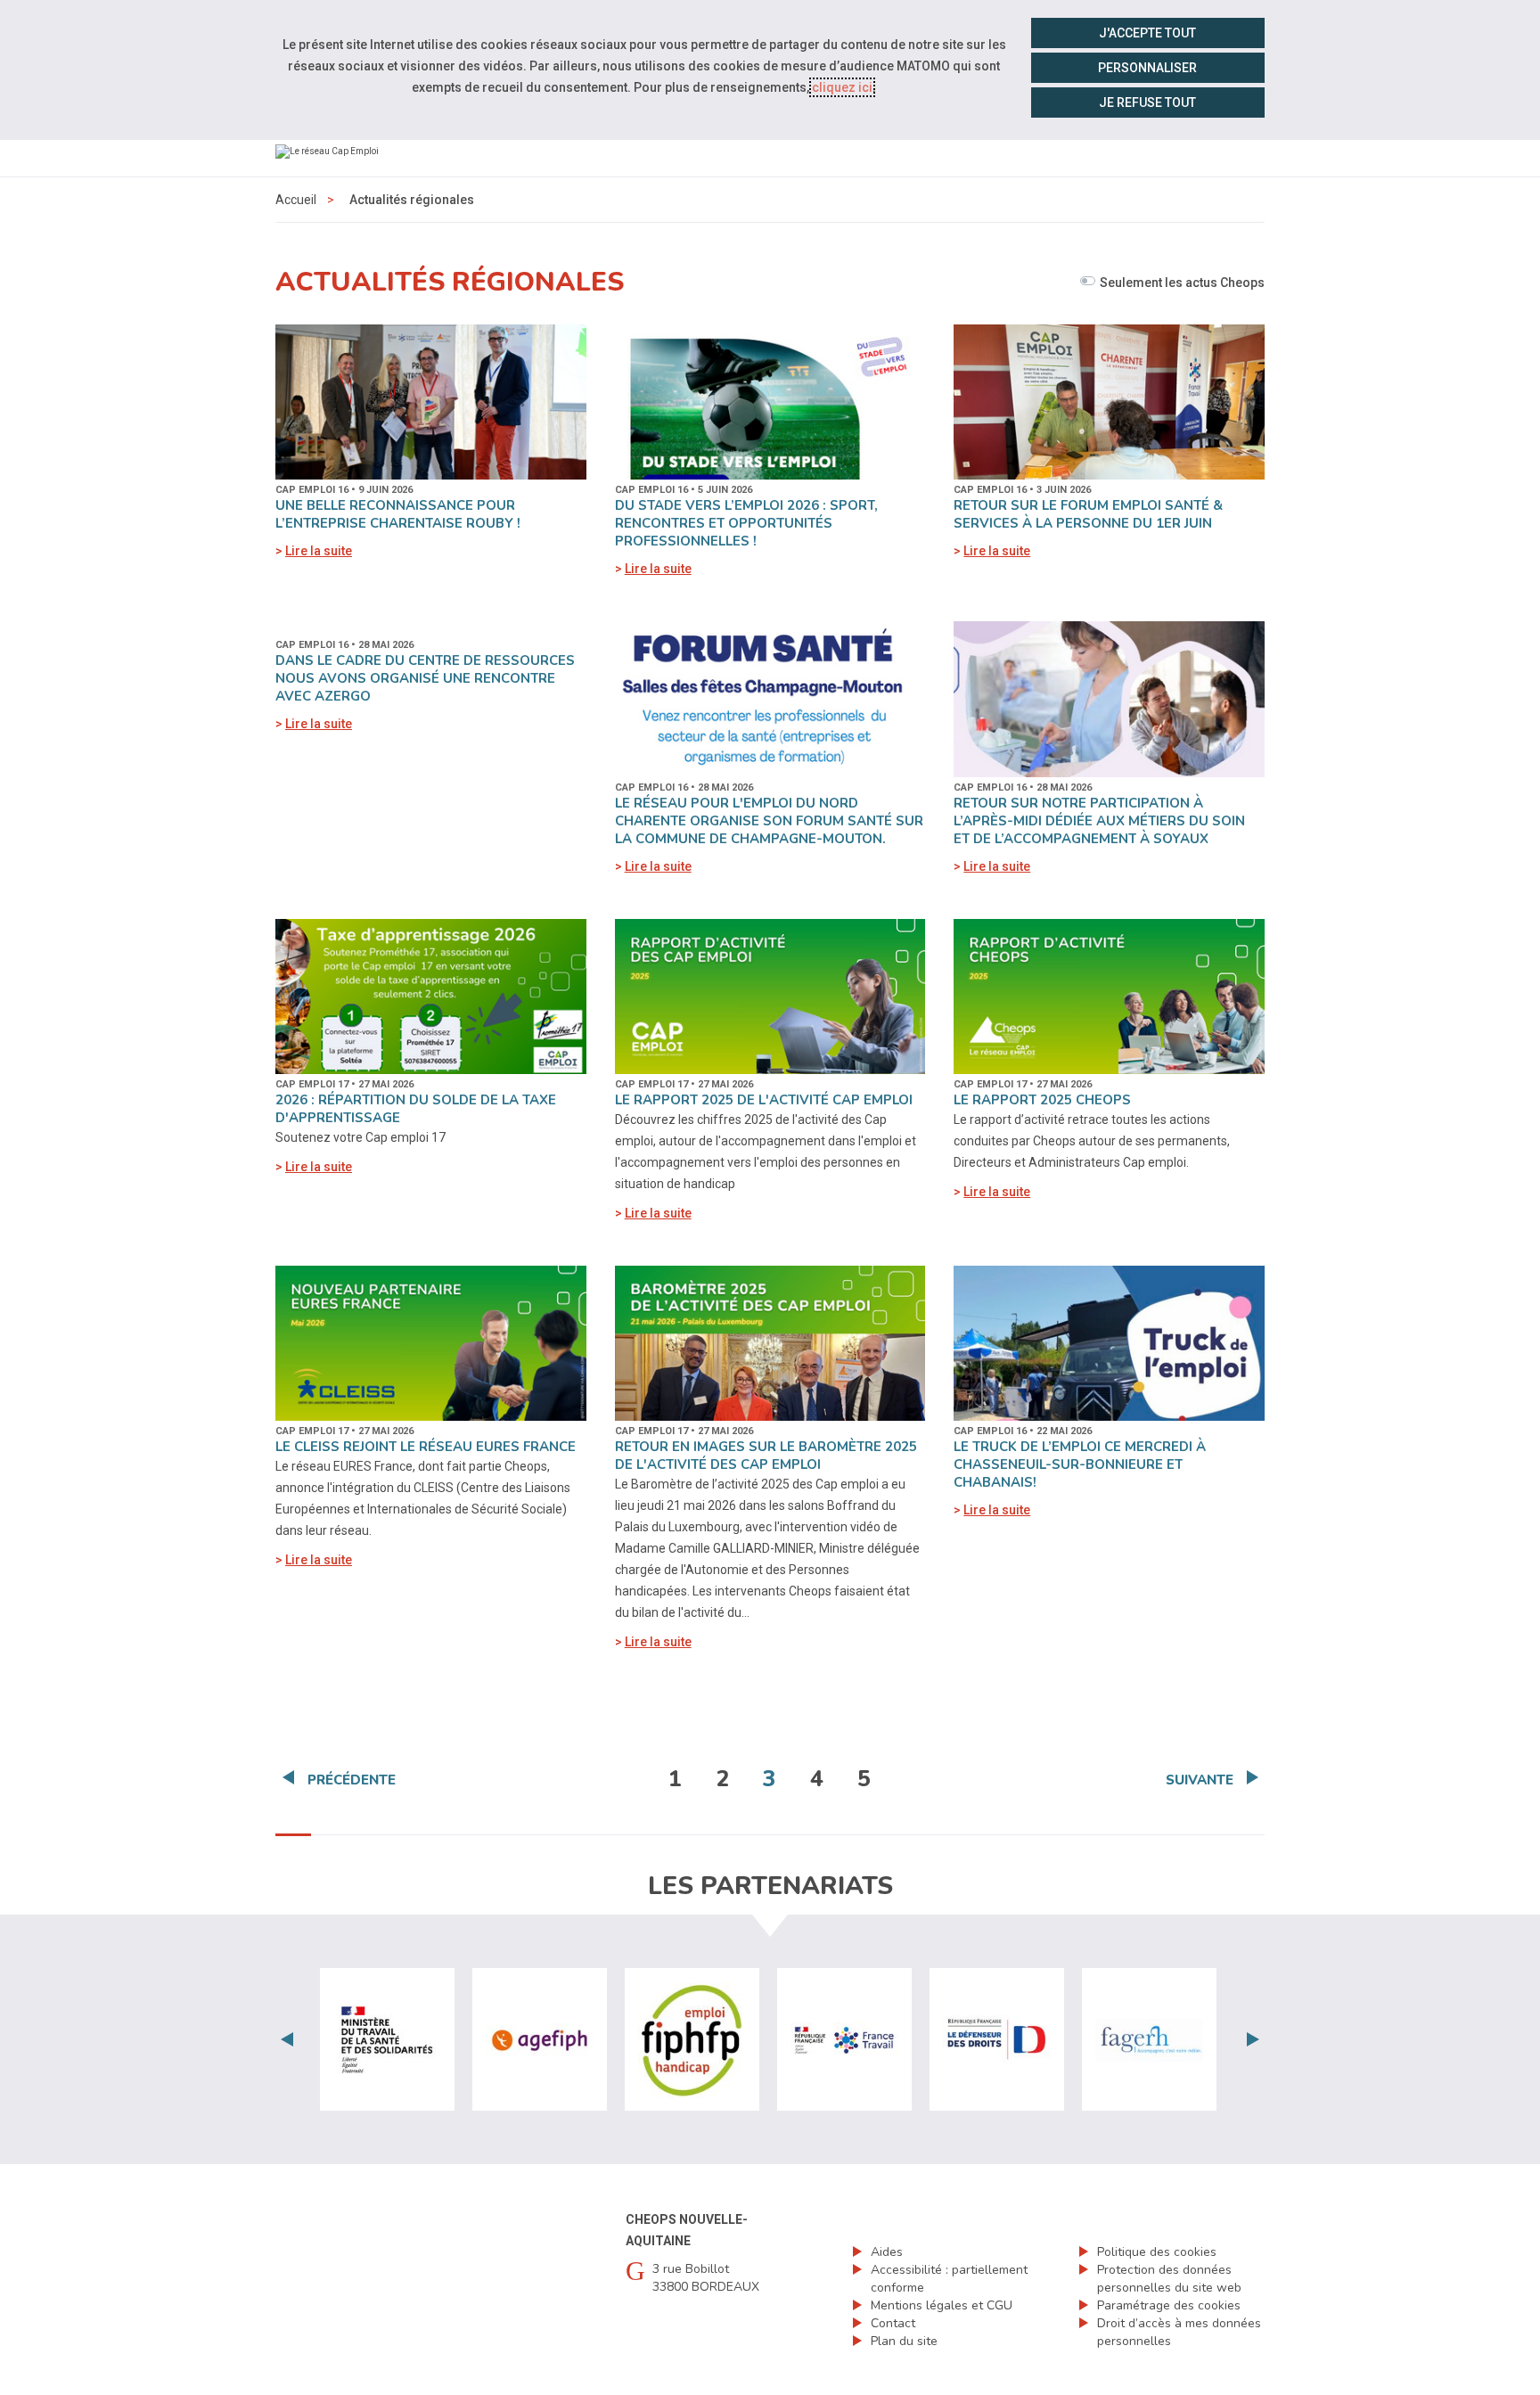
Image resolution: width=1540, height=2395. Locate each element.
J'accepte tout (1147, 33)
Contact (893, 2323)
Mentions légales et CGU (942, 2305)
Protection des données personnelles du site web (1169, 2279)
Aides (887, 2252)
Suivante (1200, 1780)
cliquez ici (842, 87)
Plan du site (904, 2341)
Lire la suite (319, 551)
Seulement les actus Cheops (1182, 283)
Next (1253, 2039)
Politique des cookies (1157, 2252)
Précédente (352, 1780)
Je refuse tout (1147, 103)
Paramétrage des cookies (1169, 2305)
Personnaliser (1147, 68)
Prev (287, 2039)
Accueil (296, 200)
